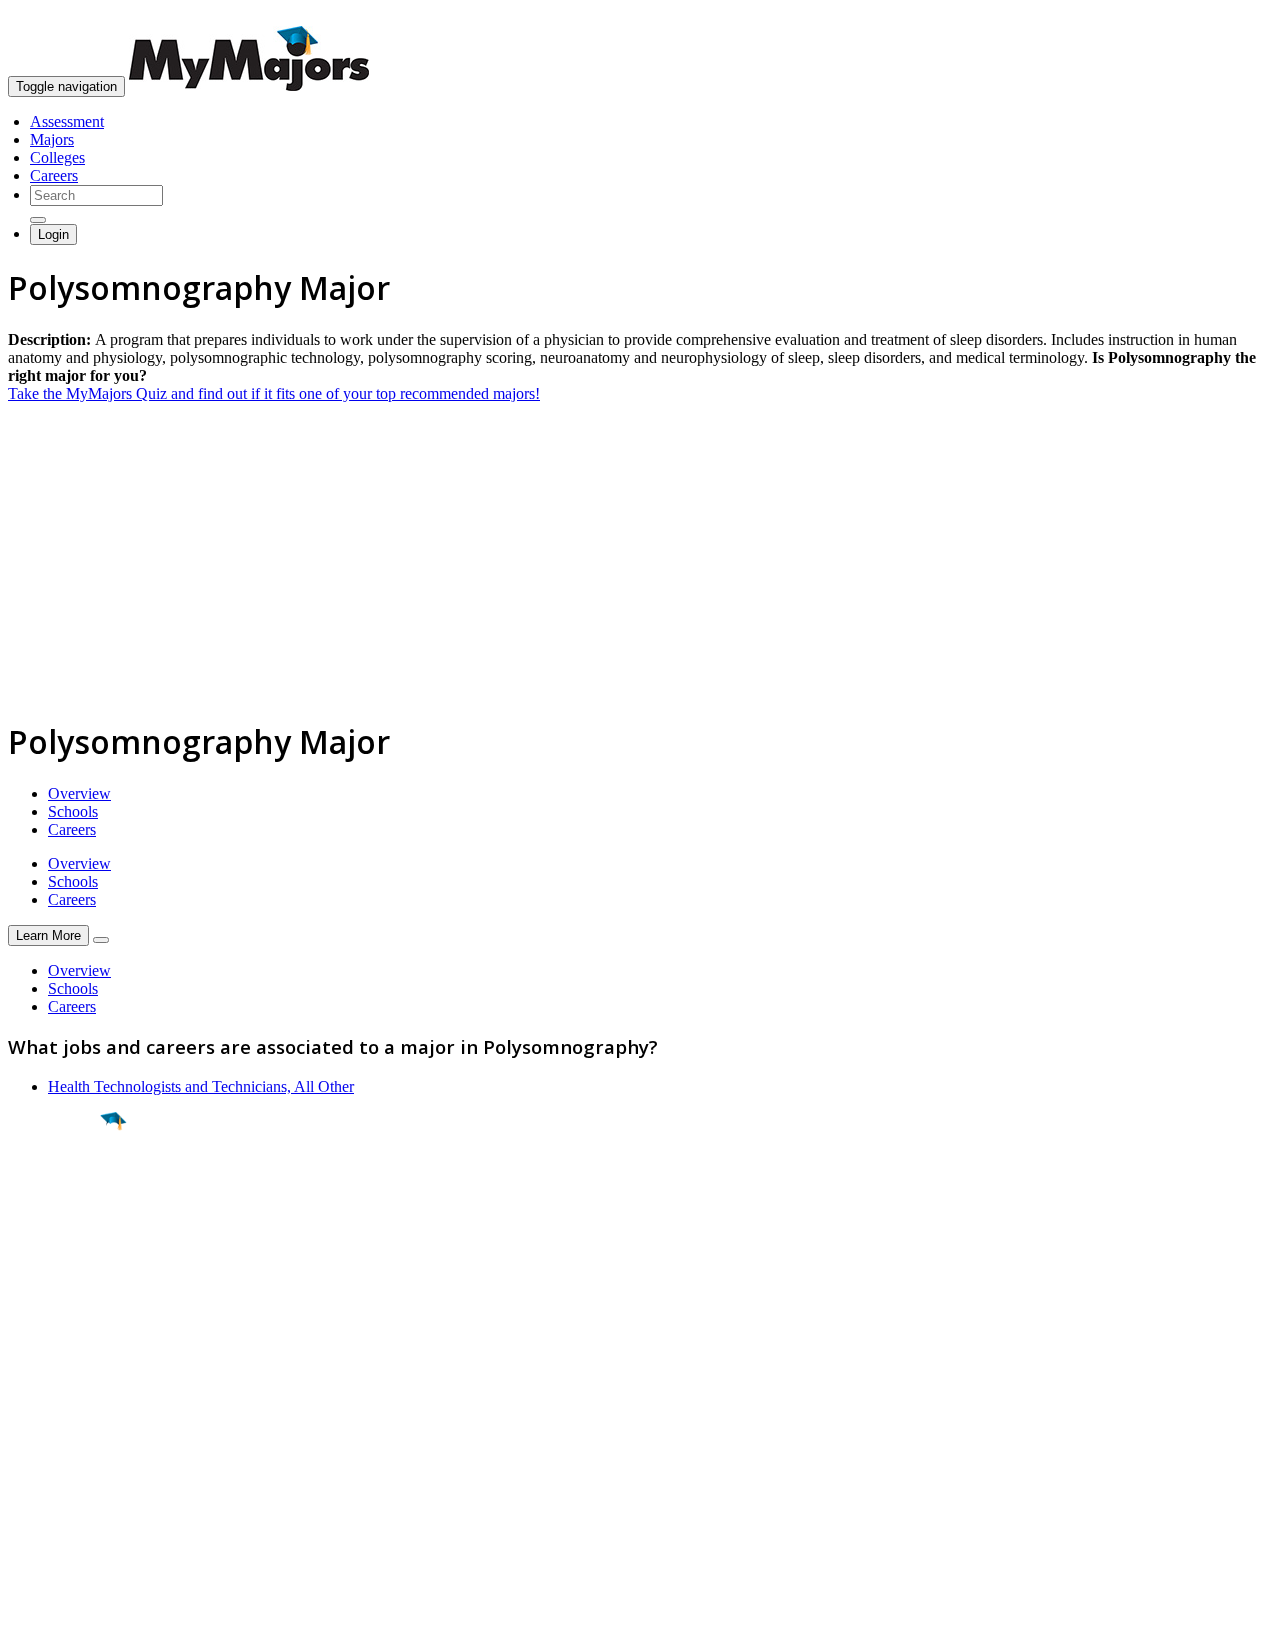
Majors (52, 139)
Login (53, 234)
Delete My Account (70, 1463)
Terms (27, 1600)
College (61, 1233)
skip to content (1231, 15)
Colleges (57, 157)
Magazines (42, 1445)
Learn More (48, 935)
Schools (73, 811)
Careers (54, 175)
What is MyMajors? (70, 1391)
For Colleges (48, 1427)
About (32, 1351)
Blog (23, 1481)
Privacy (82, 1600)
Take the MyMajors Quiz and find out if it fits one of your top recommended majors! (274, 393)
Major (55, 1190)
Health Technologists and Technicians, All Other (201, 1086)
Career (59, 1276)
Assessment (67, 121)
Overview (79, 793)
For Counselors (56, 1409)
